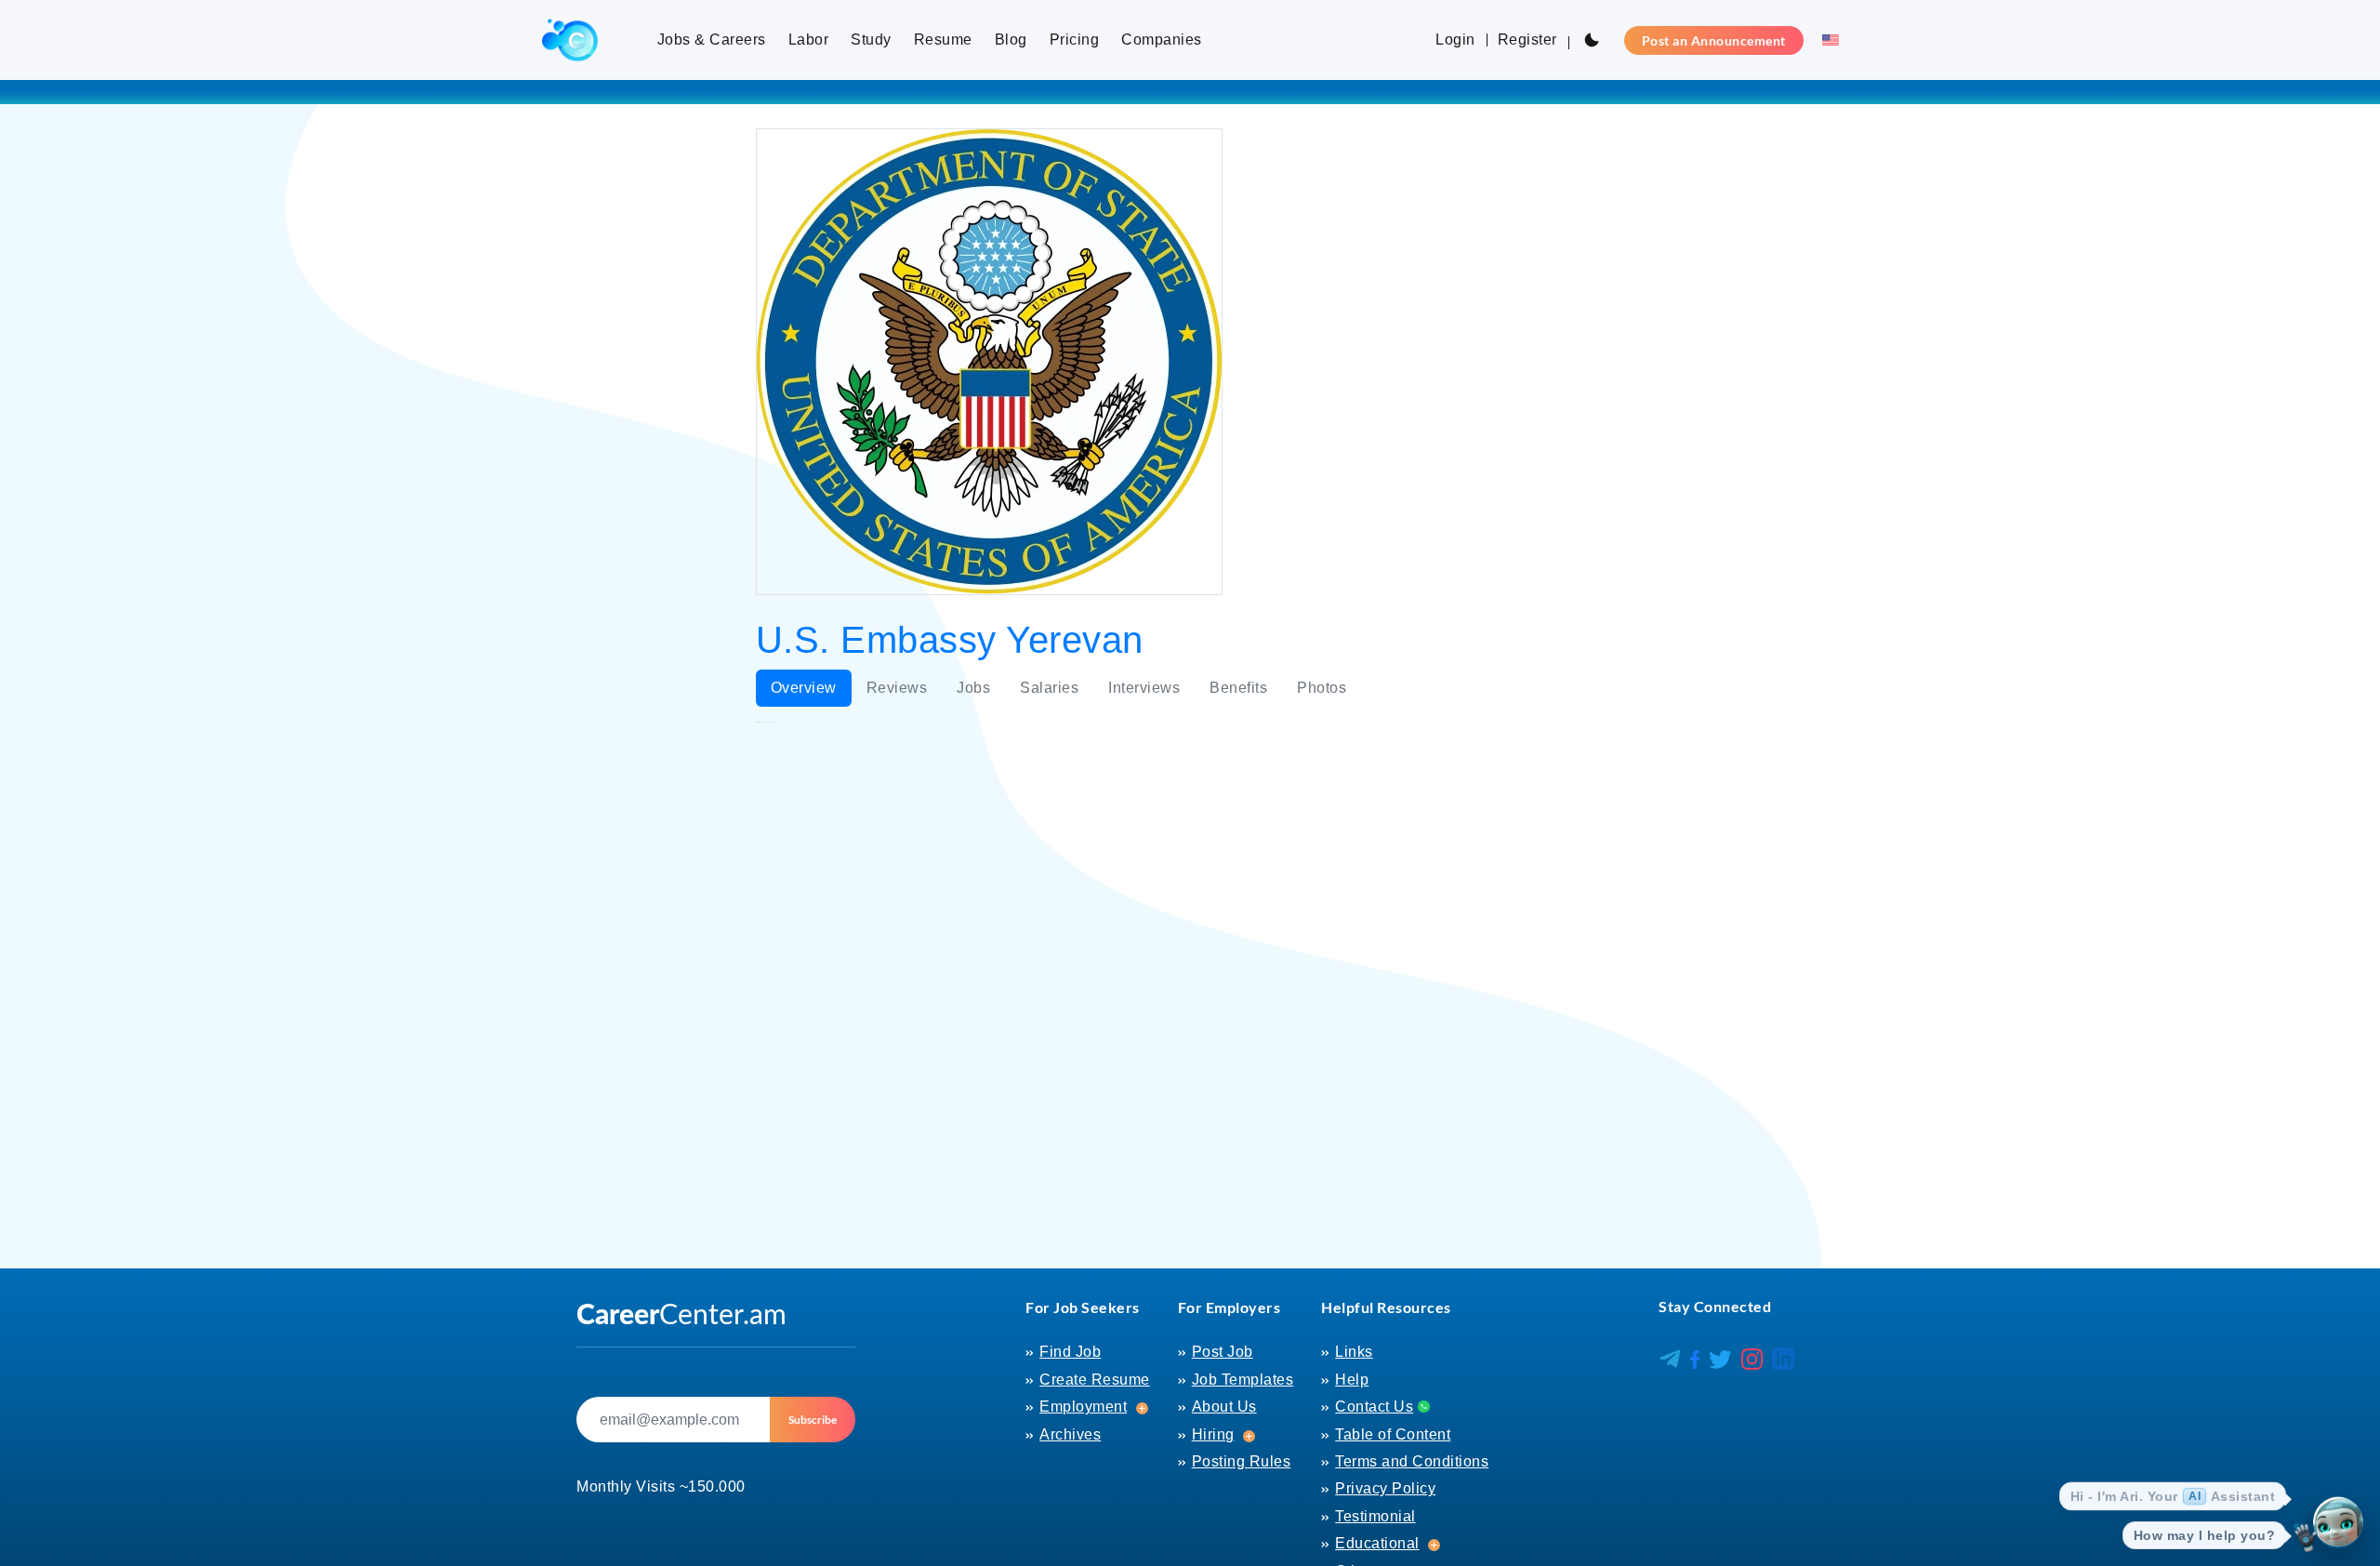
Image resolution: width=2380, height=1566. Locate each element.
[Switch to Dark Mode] (1592, 40)
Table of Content (1393, 1434)
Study (871, 40)
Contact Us (1374, 1407)
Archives (1070, 1434)
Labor (809, 40)
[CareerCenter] (570, 40)
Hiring (1213, 1434)
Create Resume (1095, 1380)
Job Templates (1243, 1380)
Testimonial (1375, 1516)
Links (1354, 1352)
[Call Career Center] (1421, 1406)
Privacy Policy (1385, 1488)
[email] (673, 1420)
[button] (1825, 40)
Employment (1083, 1407)
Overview (804, 688)
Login (1455, 40)
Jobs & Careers (712, 40)
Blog (1011, 40)
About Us (1224, 1407)
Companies (1162, 40)
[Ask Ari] (2338, 1524)
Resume (943, 40)
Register (1527, 40)
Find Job (1070, 1352)
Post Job (1223, 1352)
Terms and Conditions (1412, 1461)
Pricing (1075, 40)
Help (1352, 1380)
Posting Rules (1242, 1461)
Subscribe (813, 1420)
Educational (1377, 1543)
